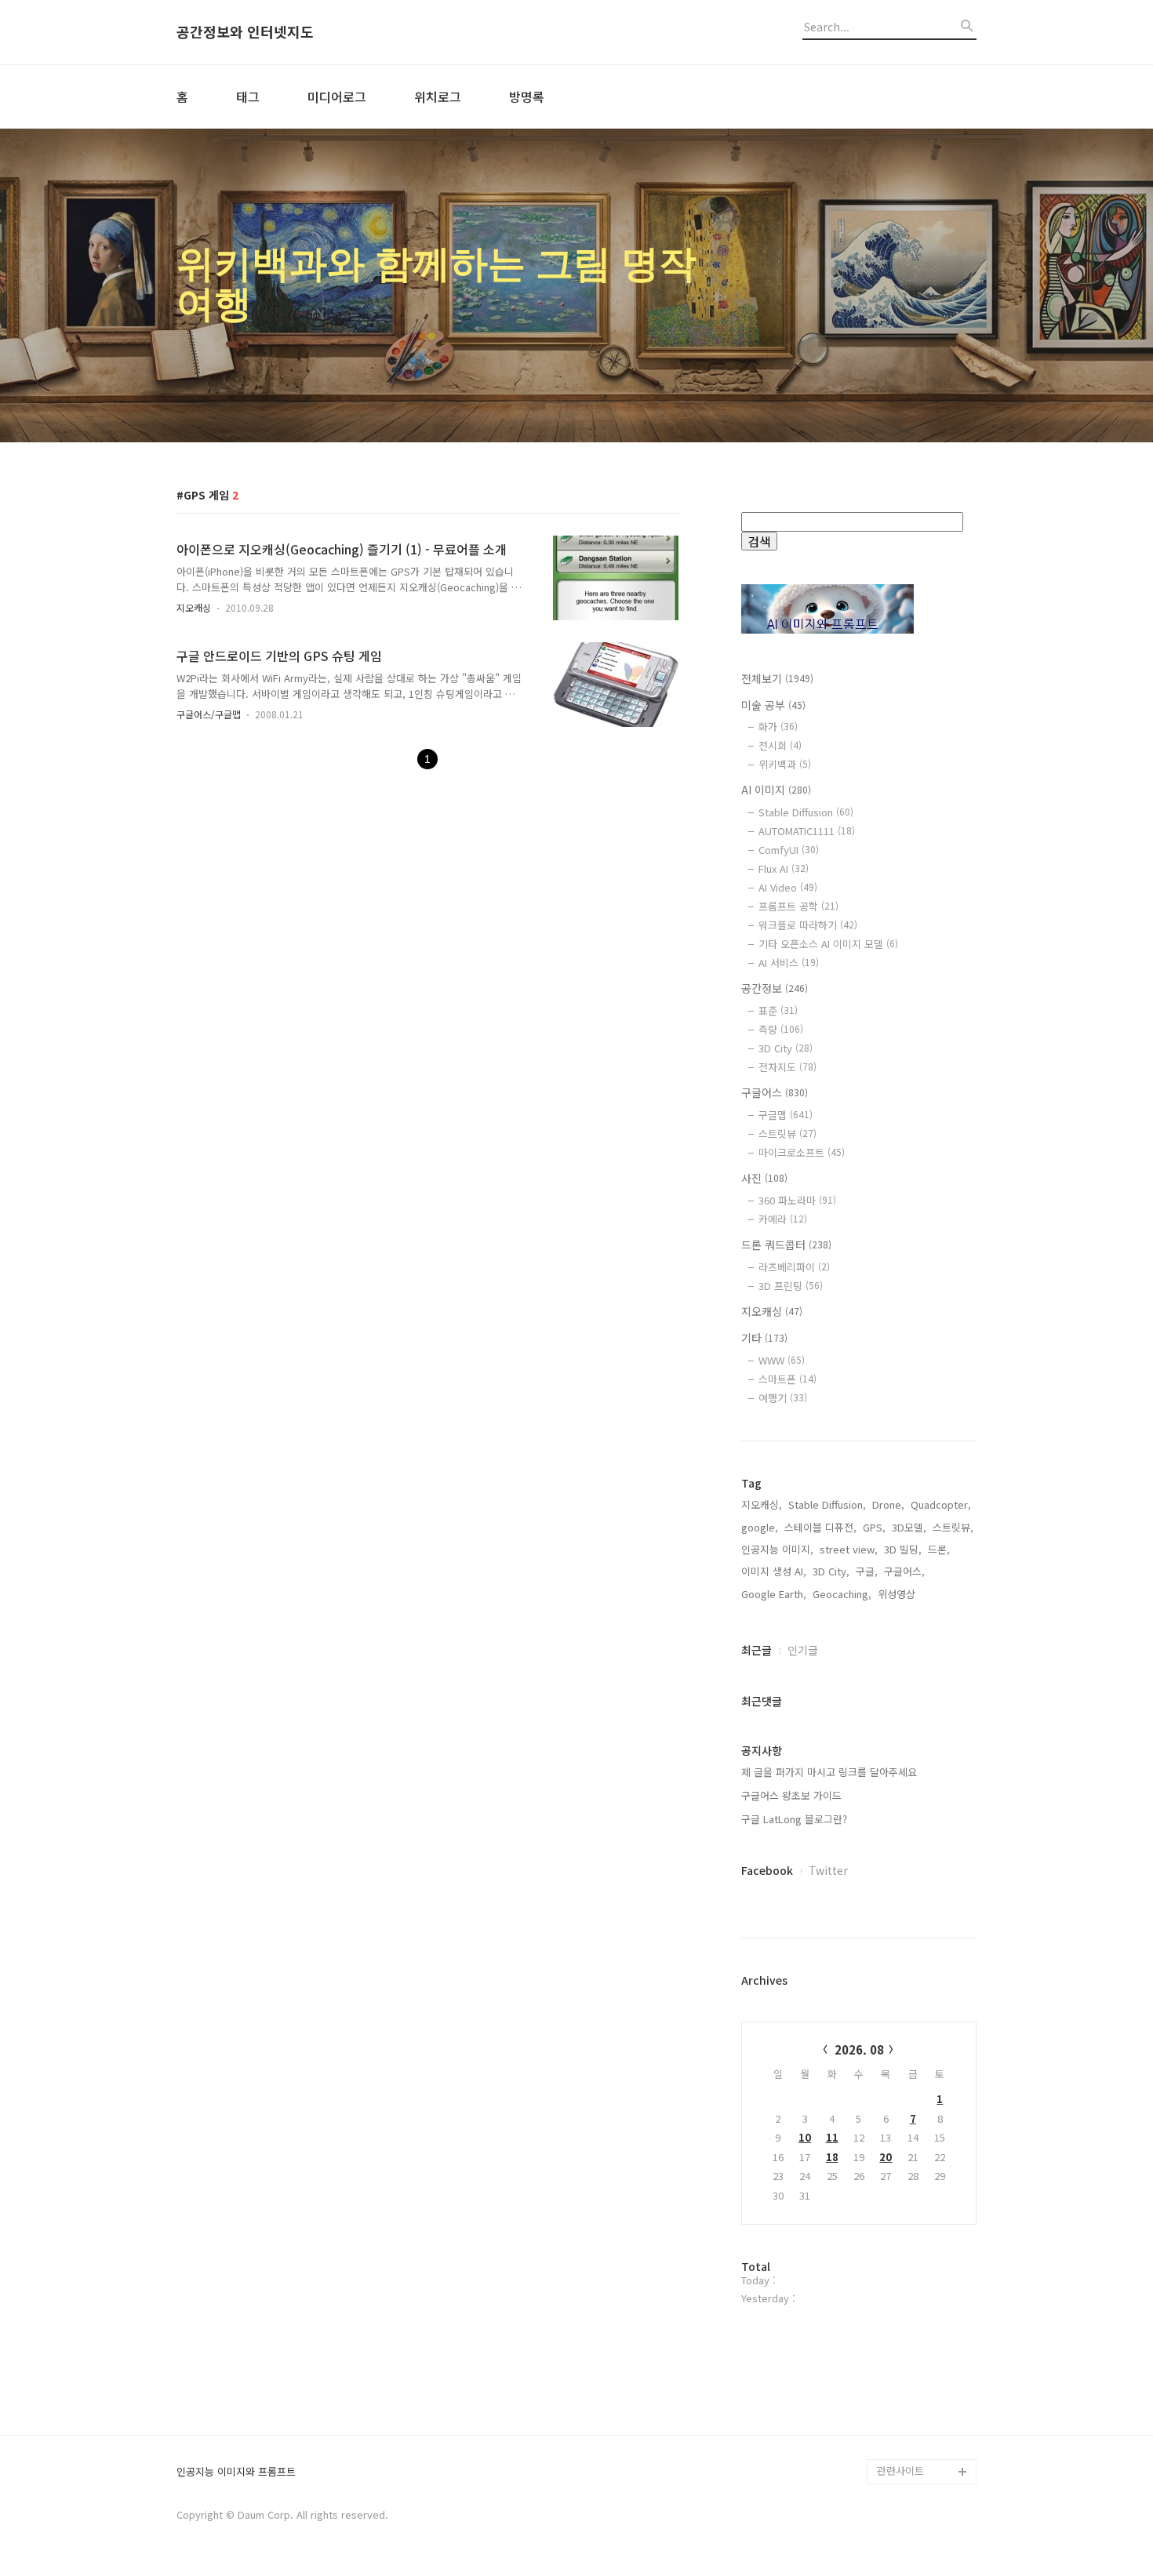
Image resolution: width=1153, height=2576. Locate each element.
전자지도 (787, 1067)
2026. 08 (859, 2049)
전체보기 (777, 678)
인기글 (803, 1650)
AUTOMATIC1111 (807, 831)
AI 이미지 (776, 790)
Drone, (888, 1504)
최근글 (757, 1650)
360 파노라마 (797, 1200)
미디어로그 (337, 96)
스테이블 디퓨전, (820, 1527)
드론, (939, 1549)
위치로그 (438, 96)
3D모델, (909, 1527)
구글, (867, 1571)
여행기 (783, 1398)
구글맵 (786, 1115)
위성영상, (898, 1594)
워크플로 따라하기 (808, 925)
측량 (781, 1029)
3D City (786, 1048)
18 (832, 2157)
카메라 (783, 1219)
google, (760, 1527)
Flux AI (784, 868)
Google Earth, (774, 1594)
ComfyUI (789, 850)
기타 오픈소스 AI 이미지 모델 (828, 944)
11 (832, 2137)
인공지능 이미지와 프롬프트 (236, 2472)
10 (805, 2137)
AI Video (788, 887)
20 (886, 2157)
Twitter (828, 1870)
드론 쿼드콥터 (786, 1244)
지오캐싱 (194, 607)
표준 (778, 1010)
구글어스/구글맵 (209, 714)
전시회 (780, 745)
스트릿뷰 (787, 1134)
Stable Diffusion (806, 812)
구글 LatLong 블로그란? (794, 1819)
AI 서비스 (789, 963)
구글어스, (904, 1571)
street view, (849, 1549)
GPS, (874, 1527)
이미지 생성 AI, (774, 1571)
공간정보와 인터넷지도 (245, 32)
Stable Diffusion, (827, 1504)
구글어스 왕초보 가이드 (791, 1795)
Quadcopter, (941, 1504)
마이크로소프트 (802, 1152)
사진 (764, 1178)
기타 (764, 1338)
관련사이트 (900, 2471)
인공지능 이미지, (777, 1549)
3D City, (831, 1571)
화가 (778, 727)
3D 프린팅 (791, 1286)
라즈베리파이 (794, 1267)
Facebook (767, 1870)
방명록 (527, 96)
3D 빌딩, (903, 1549)
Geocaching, (842, 1594)
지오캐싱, (762, 1504)
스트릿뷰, (953, 1527)
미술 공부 (773, 705)
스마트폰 (787, 1379)
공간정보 (775, 988)
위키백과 (785, 764)
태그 (248, 96)
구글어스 (775, 1092)
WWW (782, 1360)
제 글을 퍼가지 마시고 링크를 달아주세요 (829, 1772)
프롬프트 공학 (798, 906)
